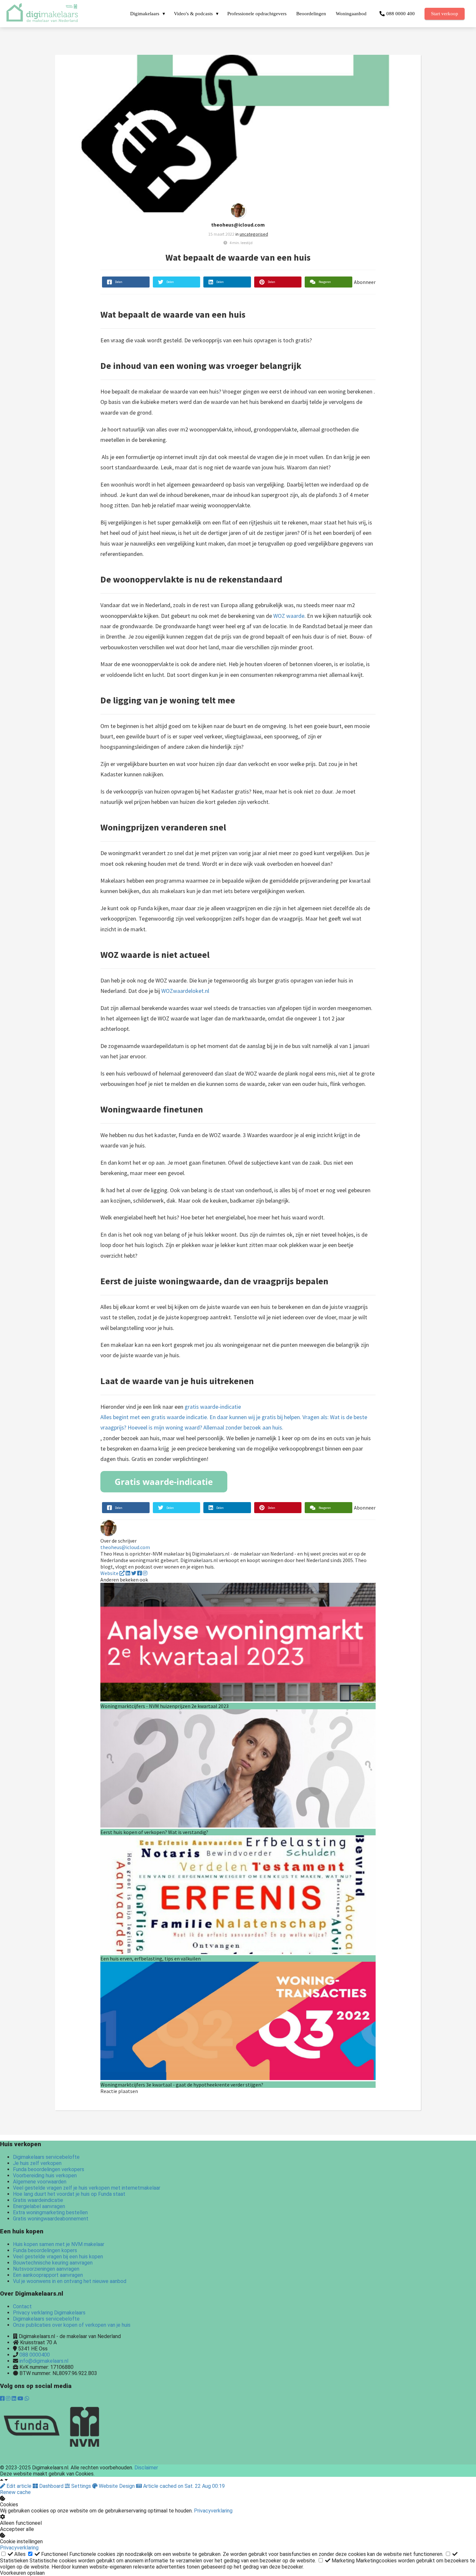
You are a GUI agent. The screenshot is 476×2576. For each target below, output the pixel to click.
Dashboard (51, 2486)
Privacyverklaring (213, 2511)
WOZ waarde (289, 616)
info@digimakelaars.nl (44, 2361)
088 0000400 (35, 2355)
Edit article (19, 2486)
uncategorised (254, 234)
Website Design (117, 2486)
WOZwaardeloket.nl (185, 991)
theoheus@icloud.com (238, 225)
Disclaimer (146, 2468)
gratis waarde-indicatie (234, 1417)
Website (110, 1573)
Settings (81, 2486)
